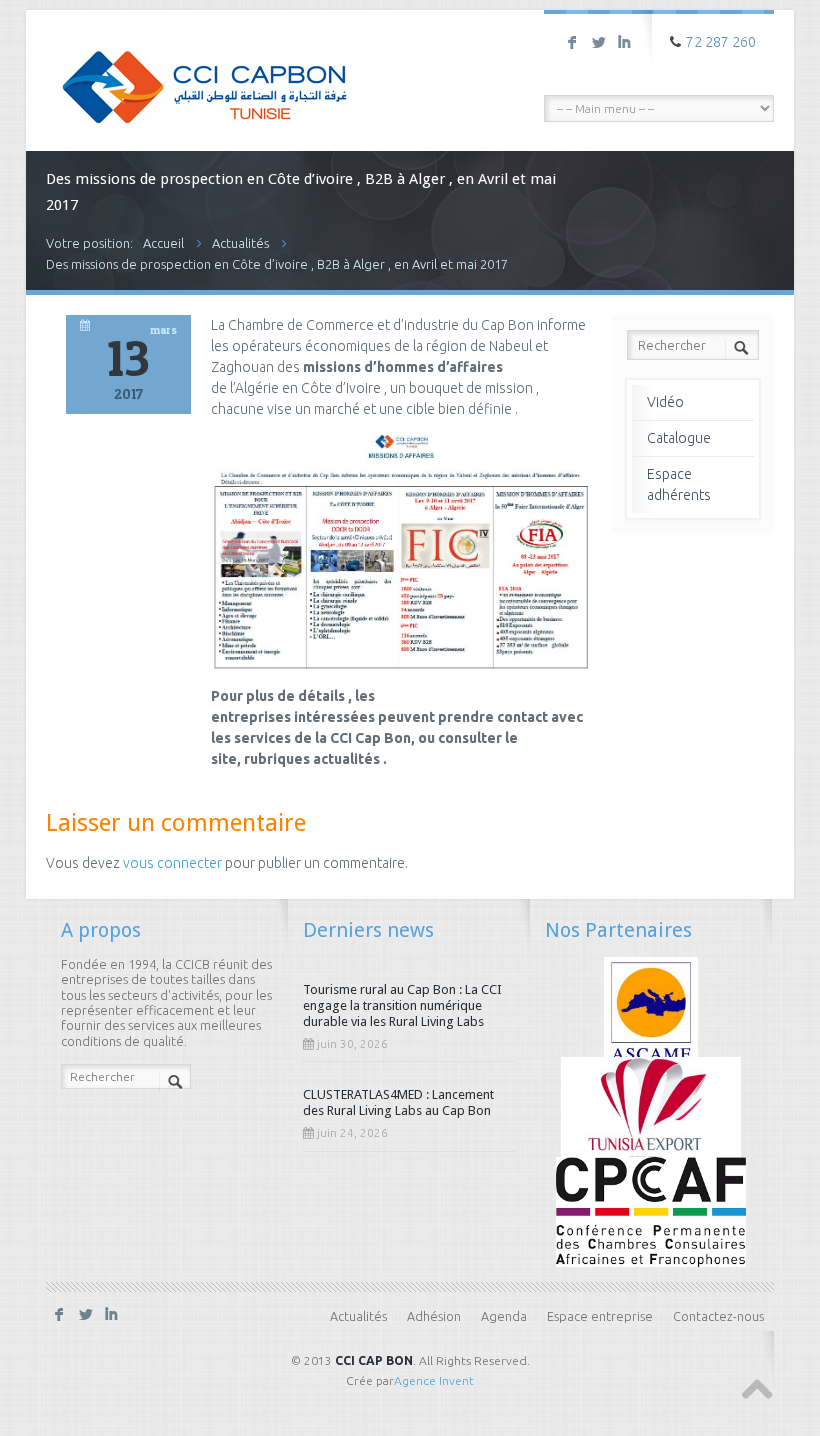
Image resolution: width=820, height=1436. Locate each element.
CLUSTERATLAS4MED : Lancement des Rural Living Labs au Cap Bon (398, 1102)
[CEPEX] (651, 1110)
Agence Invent (434, 1380)
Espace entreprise (600, 1316)
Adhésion (434, 1316)
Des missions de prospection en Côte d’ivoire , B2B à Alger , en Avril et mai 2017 (277, 264)
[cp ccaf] (651, 1210)
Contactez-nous (718, 1316)
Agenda (504, 1316)
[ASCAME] (651, 1010)
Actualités (240, 243)
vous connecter (172, 863)
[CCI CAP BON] (204, 73)
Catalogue (679, 438)
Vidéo (665, 402)
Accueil (163, 243)
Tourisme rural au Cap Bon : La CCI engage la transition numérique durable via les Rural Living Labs (402, 1005)
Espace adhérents (679, 484)
